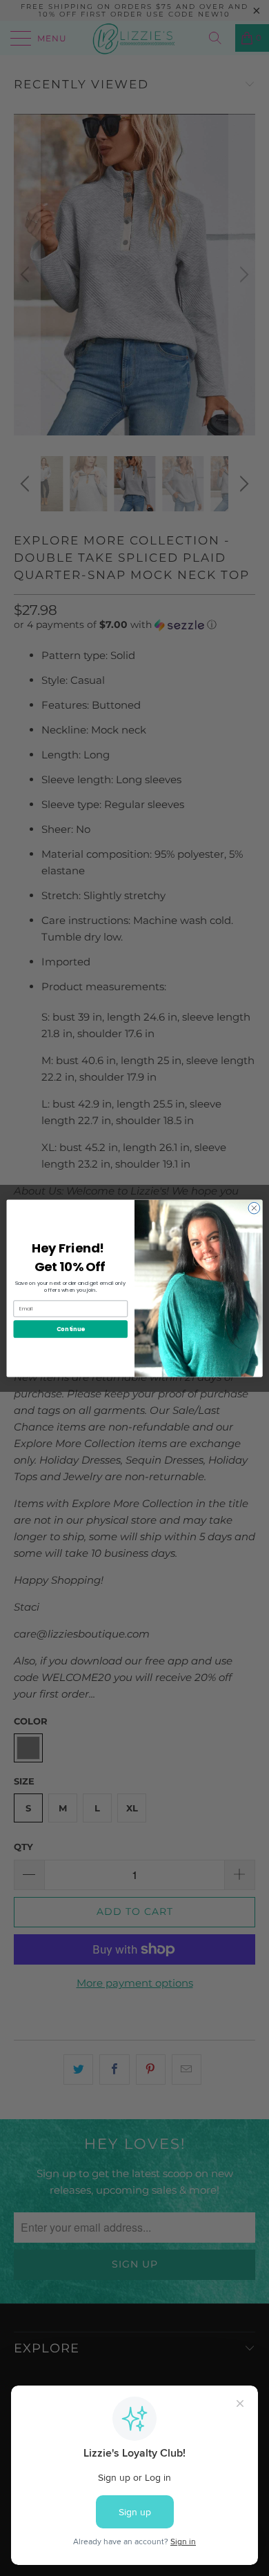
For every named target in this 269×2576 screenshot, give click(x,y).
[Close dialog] (254, 1208)
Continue (71, 1328)
